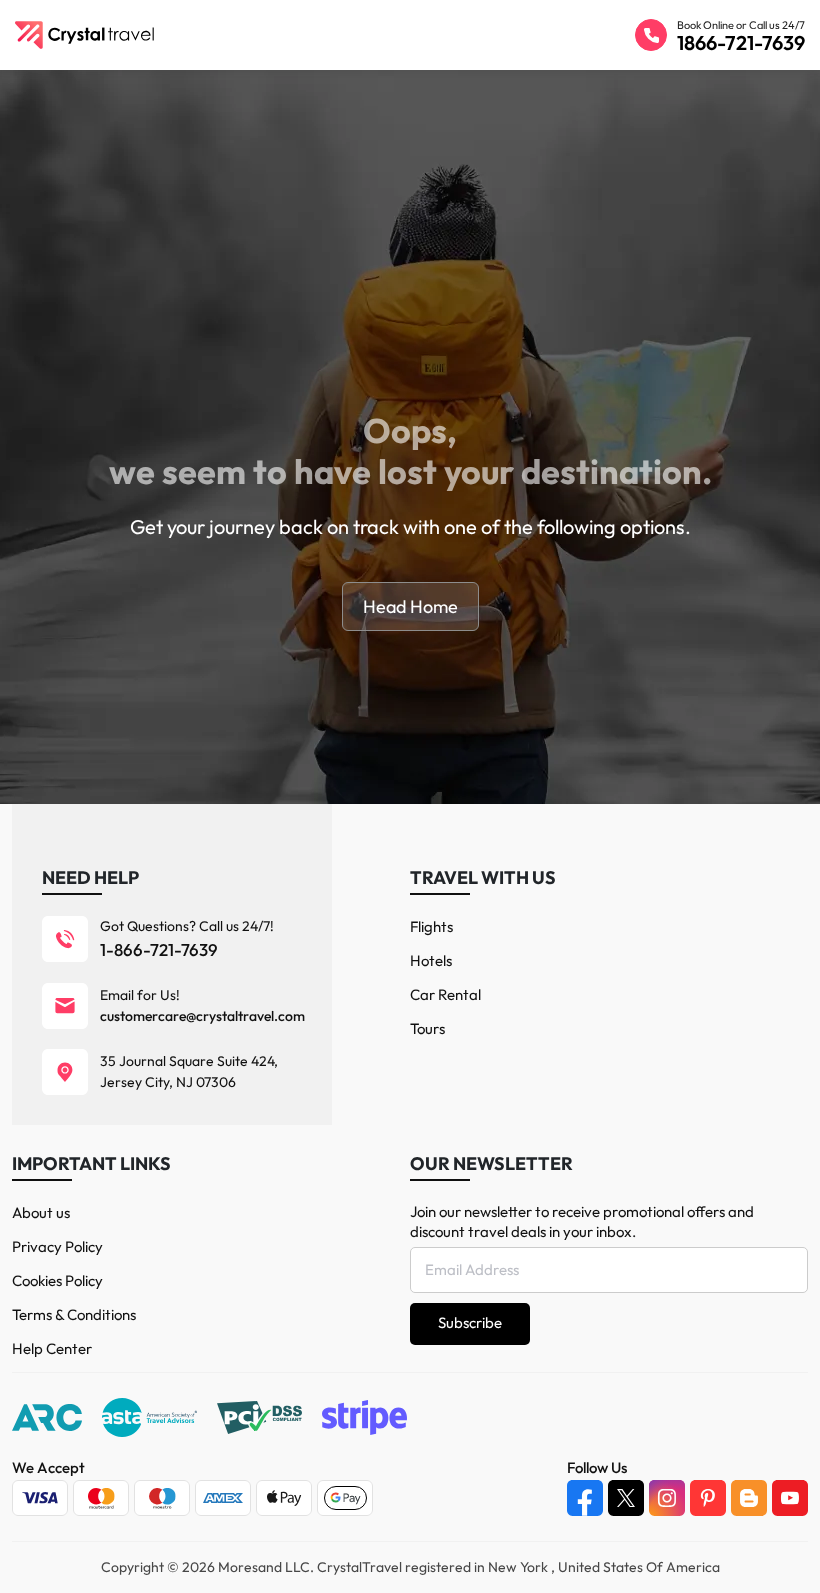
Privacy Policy (57, 1246)
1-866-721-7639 (159, 949)
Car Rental (445, 994)
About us (41, 1212)
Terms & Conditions (74, 1314)
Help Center (52, 1348)
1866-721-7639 (741, 42)
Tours (427, 1028)
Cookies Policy (57, 1280)
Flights (431, 926)
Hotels (431, 960)
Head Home (410, 606)
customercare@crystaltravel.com (202, 1016)
